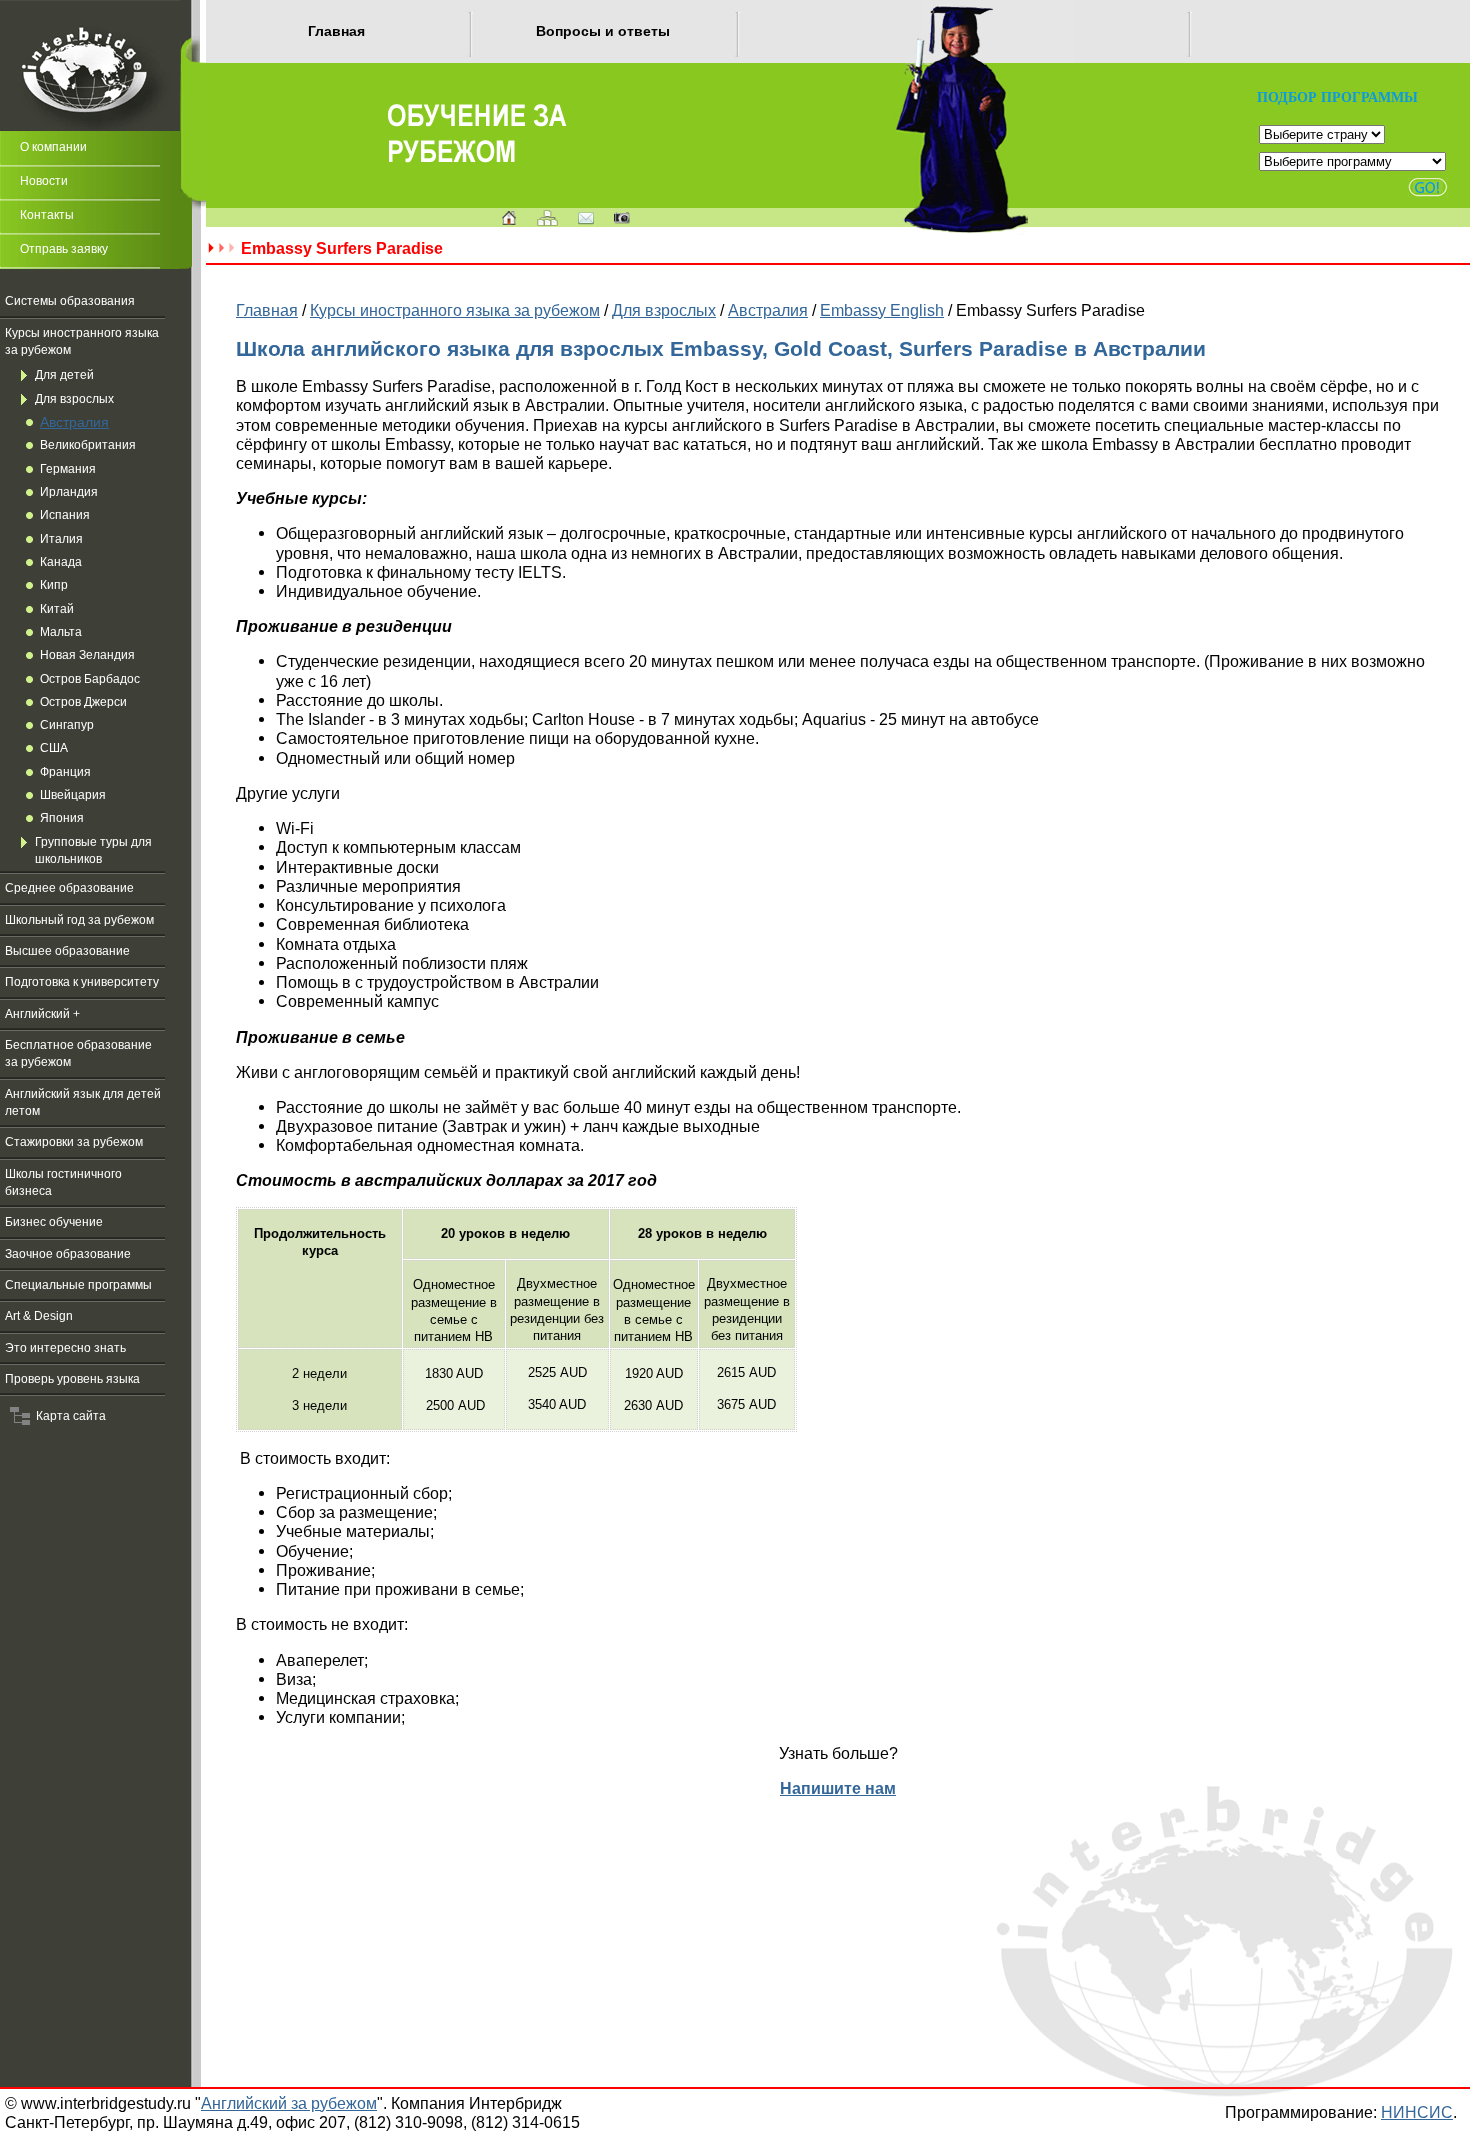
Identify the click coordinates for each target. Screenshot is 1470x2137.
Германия (68, 469)
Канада (61, 562)
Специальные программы (78, 1285)
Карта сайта (68, 1416)
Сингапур (67, 725)
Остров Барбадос (90, 679)
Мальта (61, 632)
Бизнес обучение (54, 1222)
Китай (57, 609)
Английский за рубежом (289, 2103)
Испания (65, 515)
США (54, 748)
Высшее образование (67, 951)
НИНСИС (1417, 2112)
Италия (61, 539)
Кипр (54, 585)
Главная (336, 31)
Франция (65, 772)
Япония (62, 818)
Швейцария (73, 795)
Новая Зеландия (87, 655)
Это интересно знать (65, 1348)
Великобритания (88, 445)
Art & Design (39, 1316)
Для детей (64, 375)
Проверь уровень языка (72, 1379)
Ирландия (69, 492)
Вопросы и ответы (603, 31)
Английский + (42, 1014)
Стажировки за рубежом (74, 1142)
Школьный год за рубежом (79, 920)
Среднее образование (69, 888)
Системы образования (70, 301)
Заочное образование (68, 1254)
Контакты (47, 215)
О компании (53, 147)
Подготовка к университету (82, 982)
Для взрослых (74, 399)
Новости (44, 181)
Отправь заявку (64, 249)
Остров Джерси (83, 702)
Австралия (74, 422)
